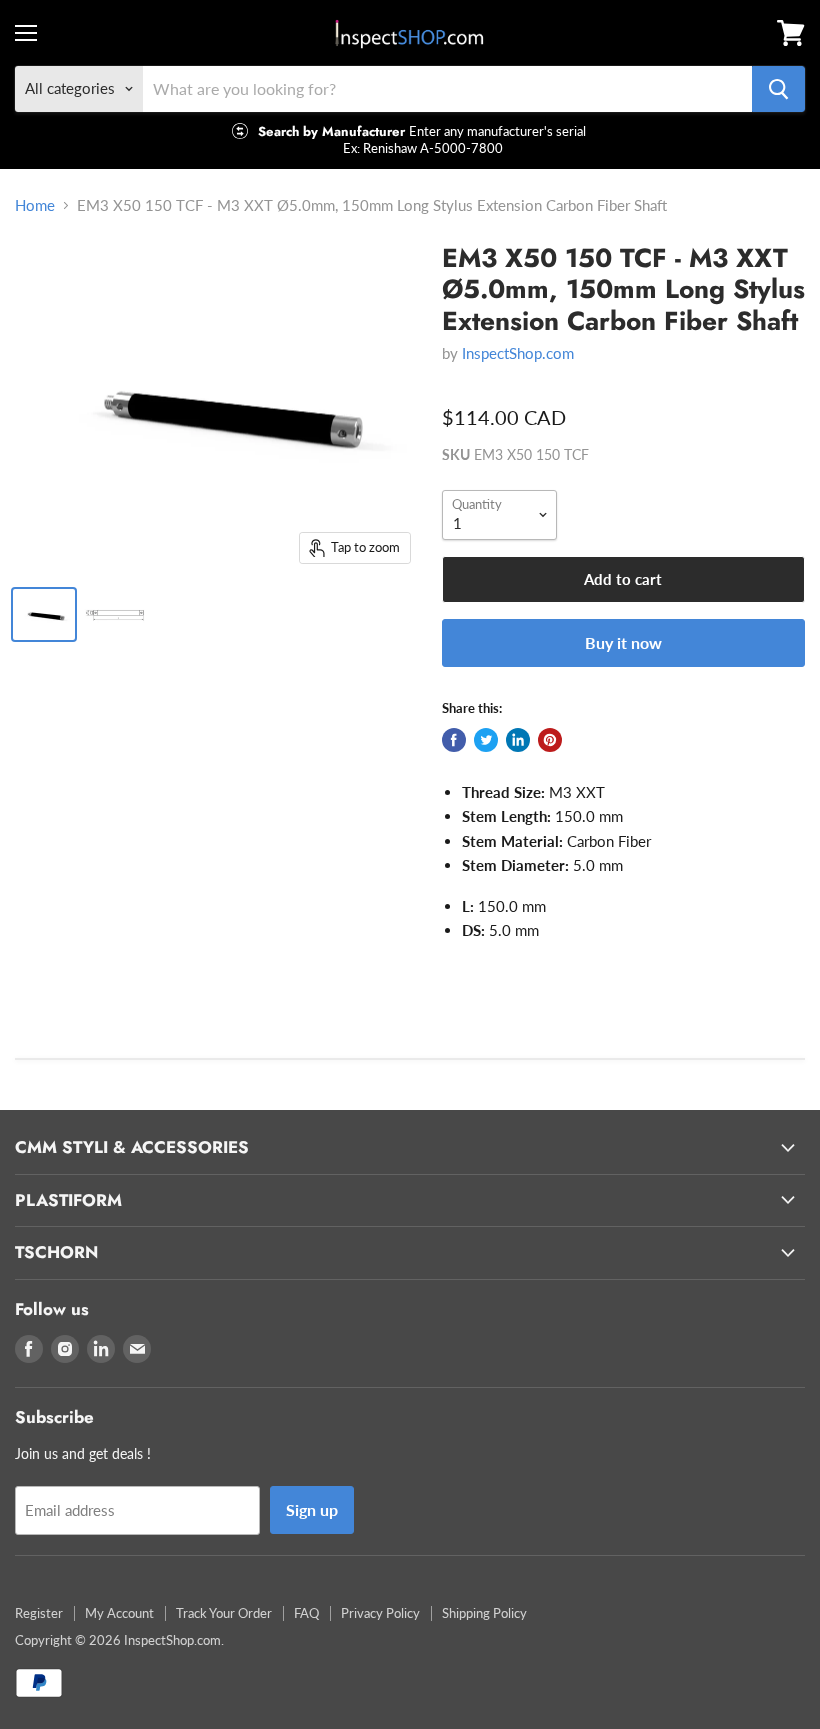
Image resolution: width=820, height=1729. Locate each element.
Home (35, 205)
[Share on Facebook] (454, 740)
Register (39, 1613)
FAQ (306, 1613)
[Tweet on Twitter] (486, 740)
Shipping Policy (484, 1613)
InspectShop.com (518, 353)
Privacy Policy (380, 1613)
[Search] (778, 89)
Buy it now (623, 642)
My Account (119, 1613)
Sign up (312, 1509)
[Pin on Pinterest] (550, 740)
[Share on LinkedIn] (518, 740)
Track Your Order (224, 1613)
